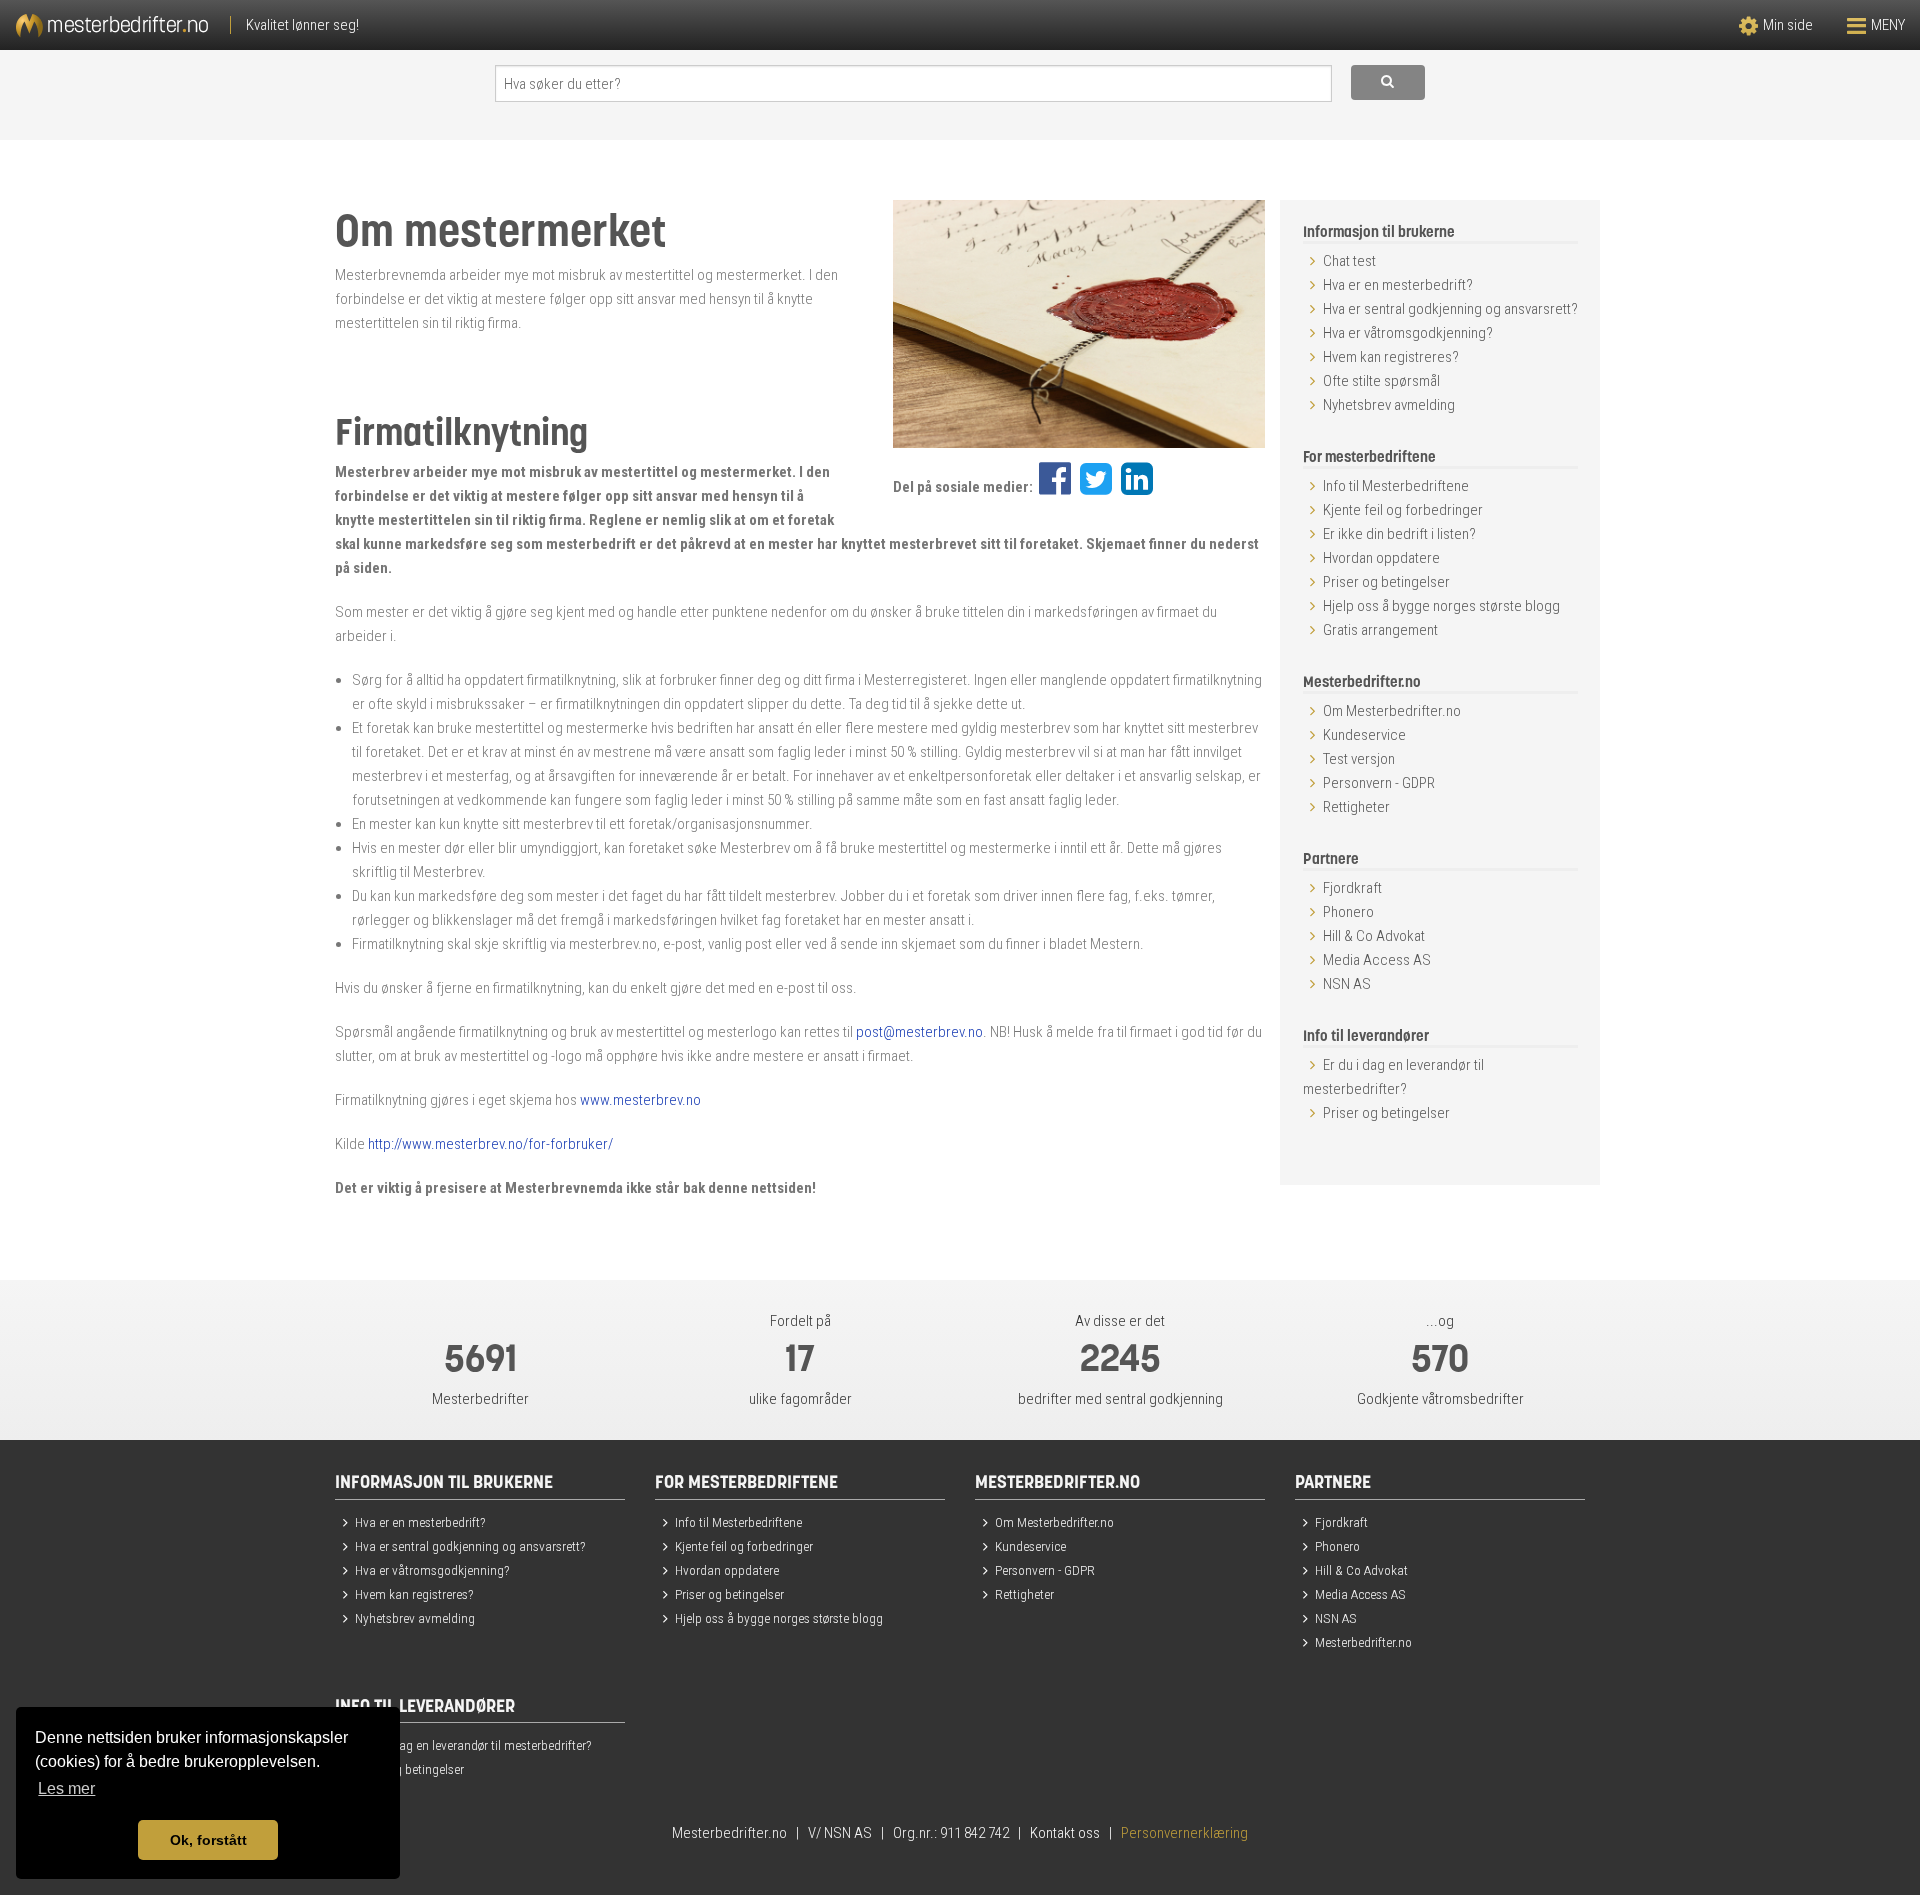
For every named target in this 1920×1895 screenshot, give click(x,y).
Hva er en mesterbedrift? (1398, 285)
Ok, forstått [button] (208, 1840)
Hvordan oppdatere (1381, 558)
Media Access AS (1377, 960)
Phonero (1348, 912)
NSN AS (1347, 984)
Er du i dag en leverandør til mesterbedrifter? (473, 1745)
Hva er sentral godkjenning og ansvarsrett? (1450, 309)
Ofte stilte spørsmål (1381, 381)
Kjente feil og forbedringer (1403, 510)
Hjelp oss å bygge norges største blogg (1441, 606)
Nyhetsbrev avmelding (1389, 405)
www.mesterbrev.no (640, 1100)
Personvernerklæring (1184, 1833)
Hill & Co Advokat (1374, 936)
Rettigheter (1356, 807)
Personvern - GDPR (1379, 783)
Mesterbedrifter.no (1363, 1642)
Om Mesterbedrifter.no (1392, 711)
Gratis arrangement (1380, 630)
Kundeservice (1364, 735)
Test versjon (1359, 759)
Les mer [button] (66, 1788)
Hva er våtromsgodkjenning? (1408, 333)
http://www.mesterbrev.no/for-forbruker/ (490, 1144)
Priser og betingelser (1386, 582)
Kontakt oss (1065, 1833)
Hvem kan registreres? (1391, 357)
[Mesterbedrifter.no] (480, 25)
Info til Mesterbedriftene (1396, 486)
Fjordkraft (1352, 888)
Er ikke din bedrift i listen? (1399, 534)
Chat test (1349, 261)
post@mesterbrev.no (919, 1032)
